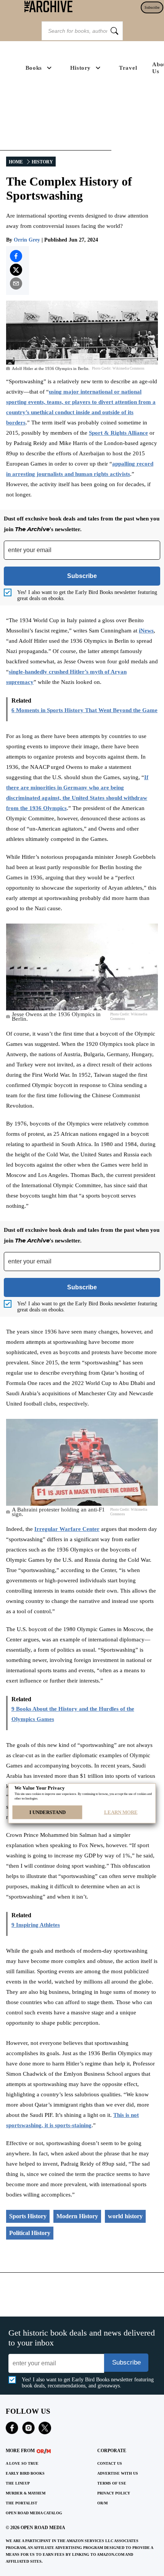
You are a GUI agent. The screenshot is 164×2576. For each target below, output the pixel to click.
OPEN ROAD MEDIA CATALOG (34, 2513)
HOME (16, 162)
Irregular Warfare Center (67, 1529)
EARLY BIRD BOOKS (25, 2473)
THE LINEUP (18, 2483)
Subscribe (152, 7)
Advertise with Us (118, 2473)
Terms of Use (112, 2483)
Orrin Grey (27, 240)
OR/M (102, 2503)
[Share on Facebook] (16, 256)
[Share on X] (16, 270)
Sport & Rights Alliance (118, 433)
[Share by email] (16, 283)
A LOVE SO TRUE (22, 2463)
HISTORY (42, 162)
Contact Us (110, 2463)
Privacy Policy (114, 2493)
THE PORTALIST (22, 2503)
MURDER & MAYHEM (26, 2493)
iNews (146, 631)
